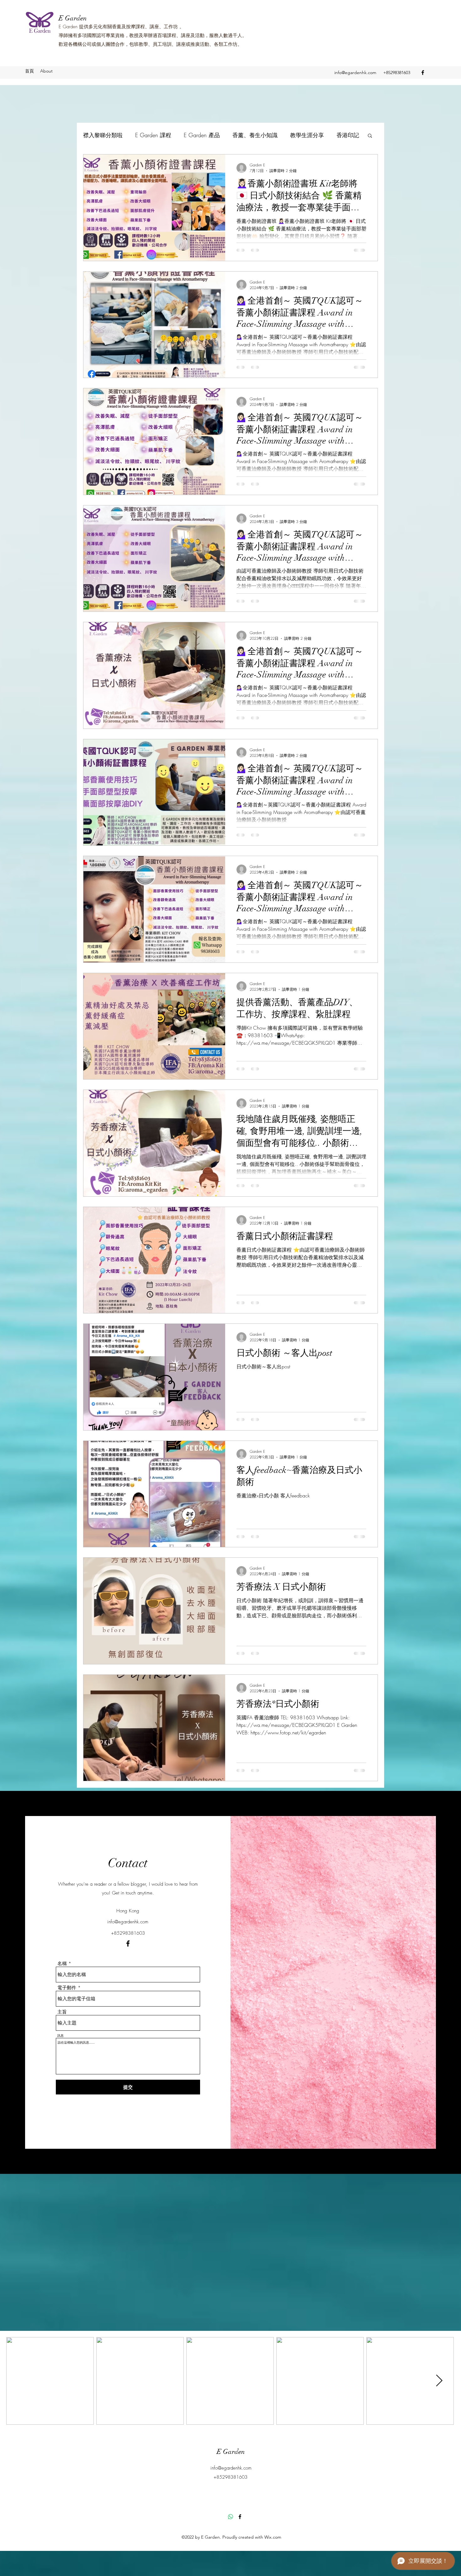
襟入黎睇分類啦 (103, 135)
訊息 (61, 2036)
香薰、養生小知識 (255, 135)
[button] (370, 136)
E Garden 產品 (202, 135)
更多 (342, 135)
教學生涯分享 (307, 135)
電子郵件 (67, 1988)
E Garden (73, 18)
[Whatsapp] (230, 2517)
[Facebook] (423, 73)
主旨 (62, 2012)
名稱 (62, 1964)
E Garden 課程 (153, 135)
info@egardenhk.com (355, 73)
